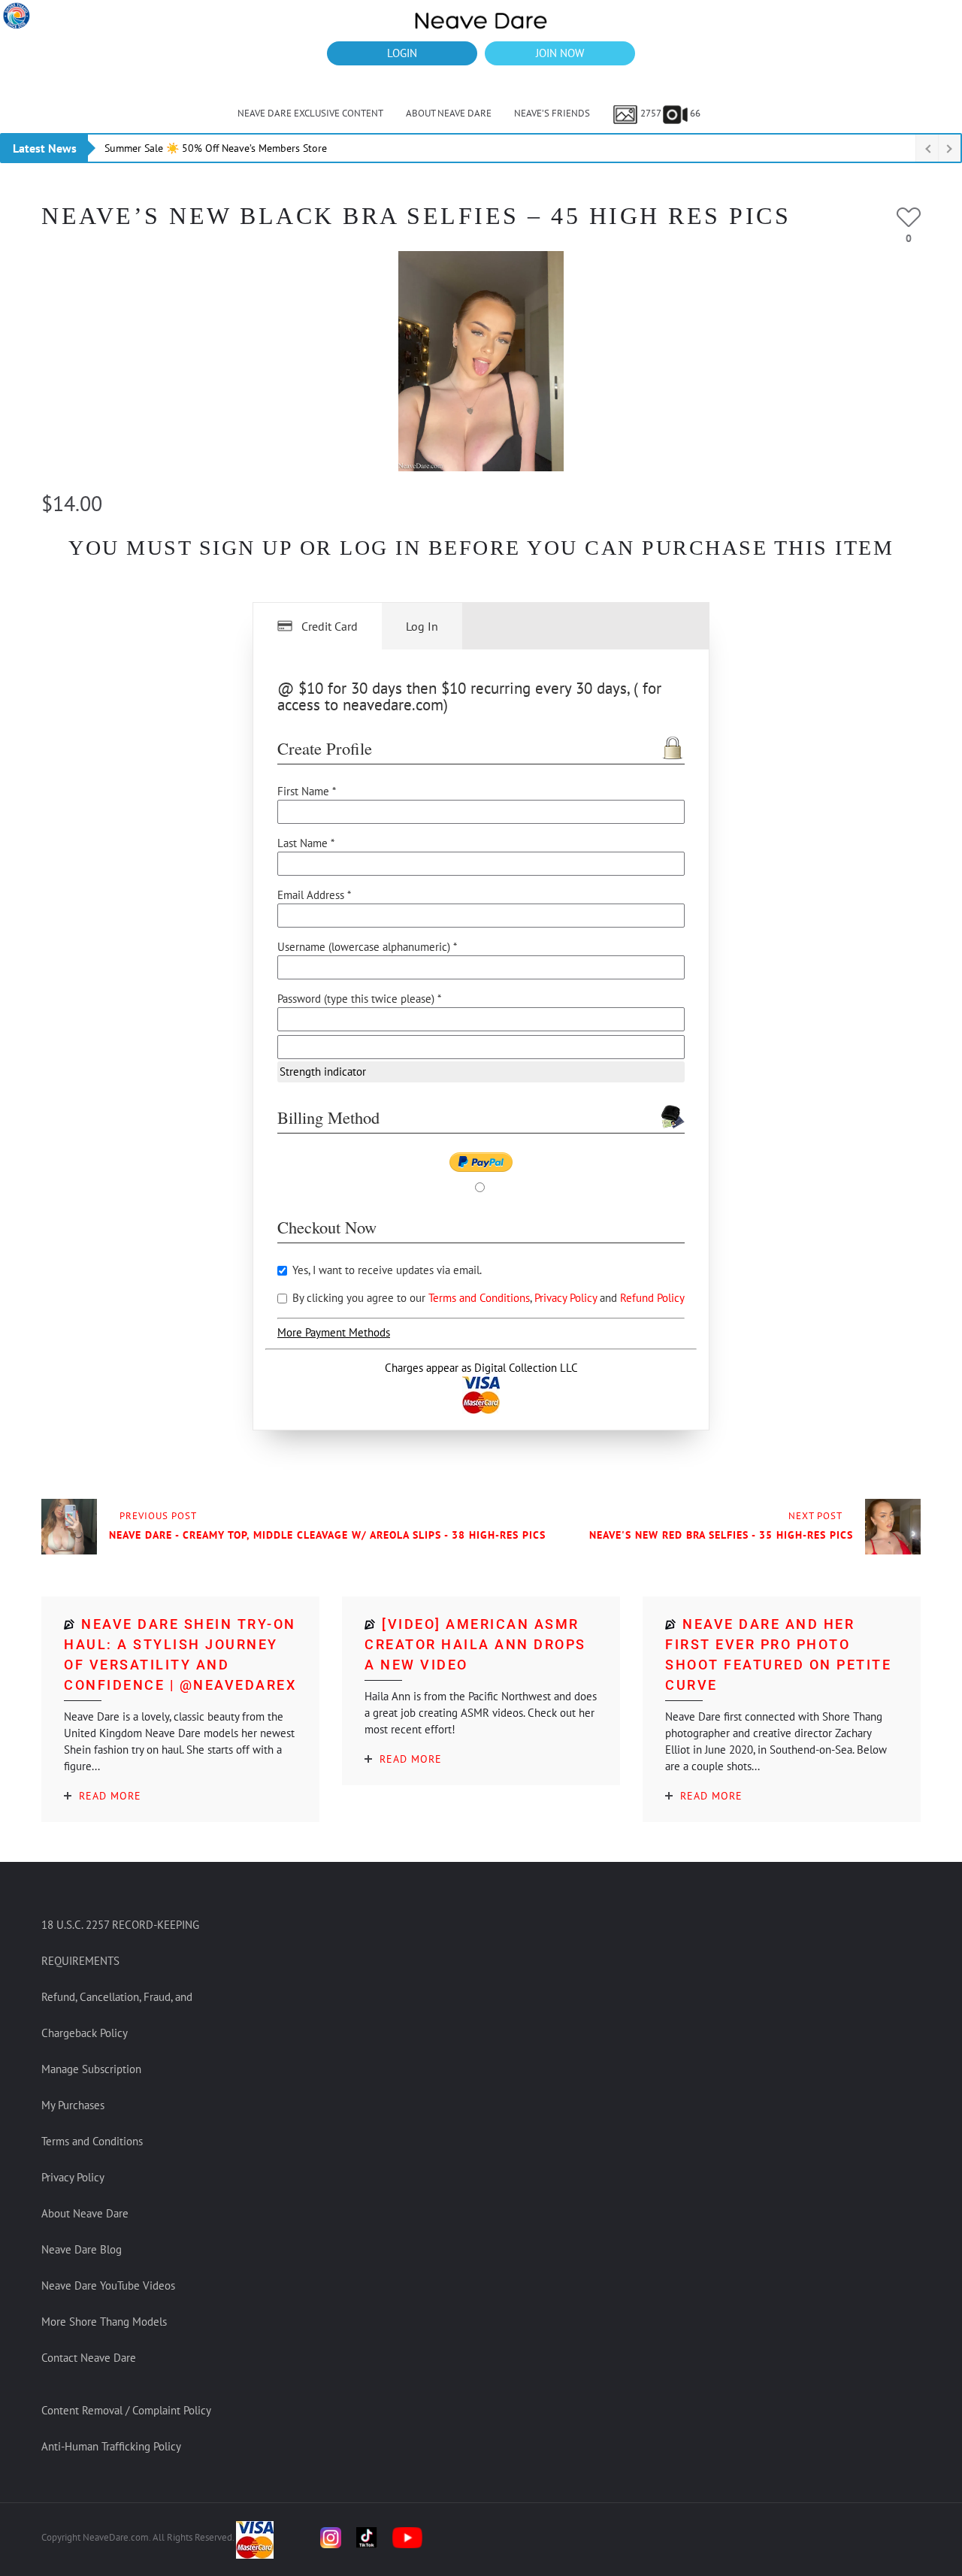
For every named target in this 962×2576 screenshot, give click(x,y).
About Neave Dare (449, 113)
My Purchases (73, 2105)
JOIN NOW (560, 53)
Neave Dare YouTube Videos (108, 2285)
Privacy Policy (567, 1298)
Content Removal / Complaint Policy (126, 2410)
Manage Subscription (91, 2069)
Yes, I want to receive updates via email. (386, 1270)
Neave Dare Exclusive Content (310, 113)
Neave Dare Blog (82, 2249)
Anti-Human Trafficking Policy (111, 2446)
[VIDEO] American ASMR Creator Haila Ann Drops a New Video (475, 1644)
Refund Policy (652, 1298)
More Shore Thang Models (104, 2322)
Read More (110, 1796)
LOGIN (402, 53)
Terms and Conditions (479, 1298)
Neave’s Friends (552, 113)
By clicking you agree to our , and (487, 1298)
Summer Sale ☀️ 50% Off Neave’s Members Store (216, 148)
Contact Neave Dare (89, 2358)
